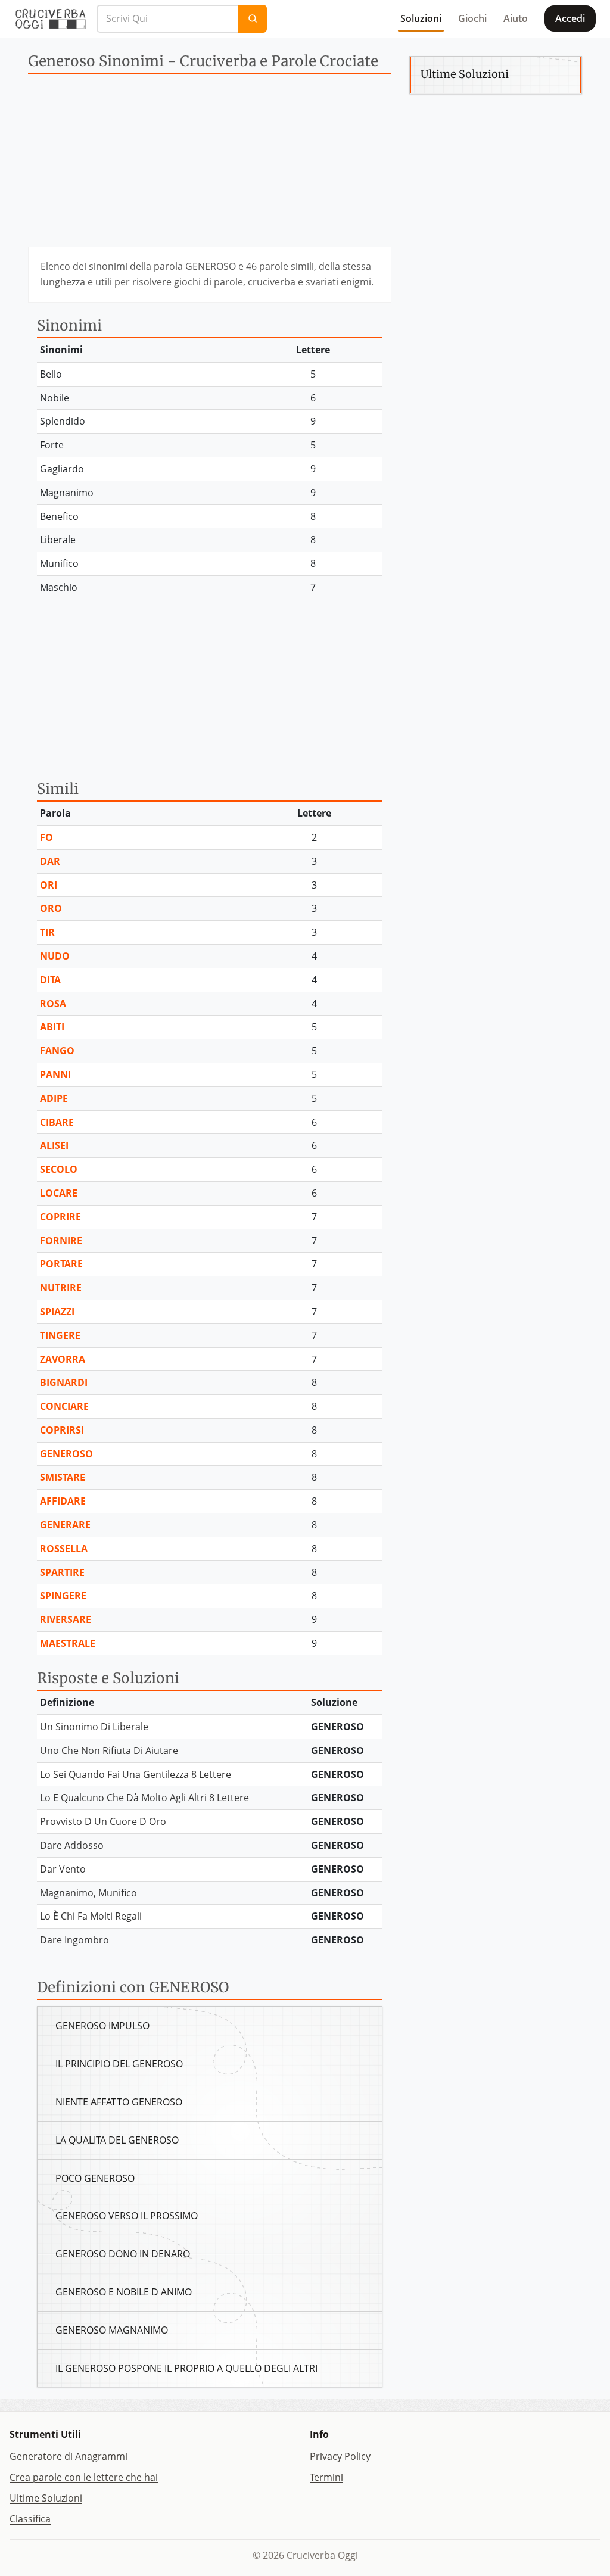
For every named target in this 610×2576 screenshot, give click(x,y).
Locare (59, 1193)
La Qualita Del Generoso (117, 2140)
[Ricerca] (253, 19)
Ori (49, 885)
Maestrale (68, 1643)
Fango (57, 1051)
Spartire (62, 1572)
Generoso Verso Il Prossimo (127, 2216)
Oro (51, 908)
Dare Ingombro (74, 1940)
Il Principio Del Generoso (119, 2064)
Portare (61, 1264)
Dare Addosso (72, 1845)
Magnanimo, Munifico (88, 1893)
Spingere (63, 1596)
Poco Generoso (95, 2178)
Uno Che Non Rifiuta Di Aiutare (109, 1750)
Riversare (66, 1619)
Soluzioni (421, 18)
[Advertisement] (210, 163)
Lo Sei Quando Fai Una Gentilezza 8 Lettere (136, 1774)
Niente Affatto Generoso (119, 2102)
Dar (50, 861)
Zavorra (63, 1359)
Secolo (59, 1169)
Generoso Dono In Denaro (123, 2254)
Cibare (57, 1122)
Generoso (66, 1454)
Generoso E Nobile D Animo (124, 2292)
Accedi (570, 18)
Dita (50, 980)
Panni (55, 1074)
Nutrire (61, 1288)
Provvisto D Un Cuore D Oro (103, 1821)
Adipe (54, 1098)
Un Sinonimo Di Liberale (94, 1727)
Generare (65, 1525)
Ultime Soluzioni (46, 2498)
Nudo (55, 956)
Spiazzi (57, 1312)
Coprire (60, 1217)
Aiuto (516, 18)
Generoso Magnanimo (112, 2330)
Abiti (52, 1027)
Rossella (64, 1549)
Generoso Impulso (102, 2026)
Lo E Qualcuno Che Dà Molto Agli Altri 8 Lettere (144, 1798)
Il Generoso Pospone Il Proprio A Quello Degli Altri (186, 2368)
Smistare (63, 1477)
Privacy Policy (340, 2456)
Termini (326, 2477)
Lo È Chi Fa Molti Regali (91, 1916)
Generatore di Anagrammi (69, 2456)
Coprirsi (62, 1430)
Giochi (472, 18)
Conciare (64, 1406)
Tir (47, 932)
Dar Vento (63, 1869)
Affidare (63, 1501)
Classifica (30, 2519)
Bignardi (64, 1382)
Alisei (54, 1145)
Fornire (61, 1241)
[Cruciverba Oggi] (51, 18)
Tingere (60, 1335)
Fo (46, 837)
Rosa (53, 1004)
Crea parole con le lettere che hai (84, 2477)
